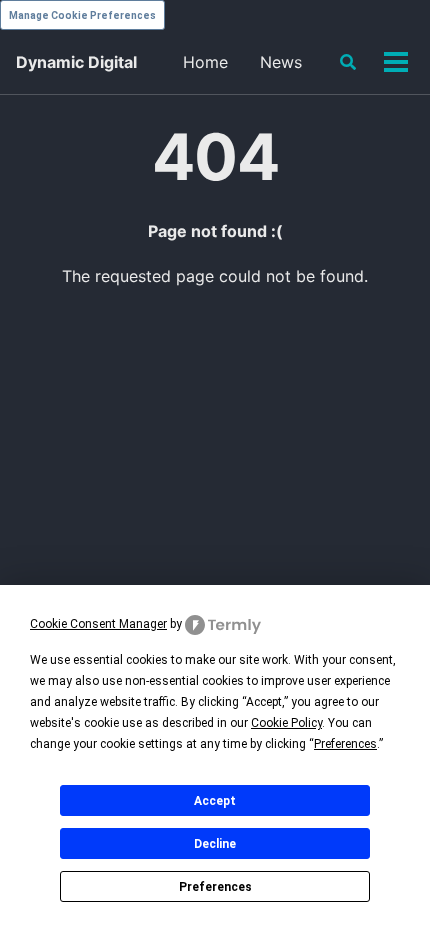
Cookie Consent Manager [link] (98, 624)
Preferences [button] (345, 744)
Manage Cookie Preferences (82, 15)
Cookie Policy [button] (286, 723)
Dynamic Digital (76, 62)
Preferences (215, 887)
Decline (215, 844)
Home (205, 62)
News (281, 62)
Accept (215, 801)
